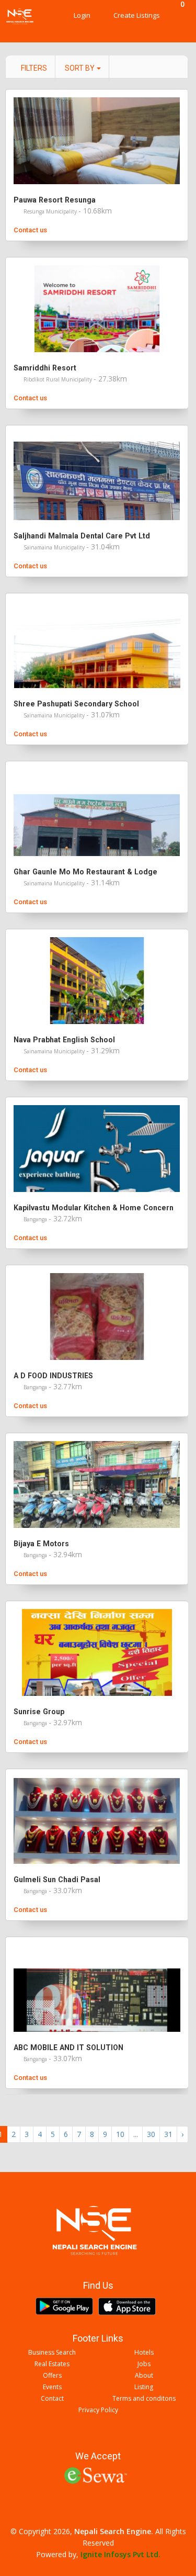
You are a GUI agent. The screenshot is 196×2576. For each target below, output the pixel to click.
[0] (180, 16)
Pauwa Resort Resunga (55, 200)
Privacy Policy (98, 2410)
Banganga (36, 1219)
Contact (52, 2399)
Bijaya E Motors (41, 1544)
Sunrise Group (39, 1712)
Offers (52, 2376)
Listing (144, 2387)
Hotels (144, 2353)
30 (151, 2134)
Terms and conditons (144, 2399)
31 (168, 2134)
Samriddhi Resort (45, 368)
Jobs (144, 2364)
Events (52, 2387)
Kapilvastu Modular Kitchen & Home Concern (94, 1208)
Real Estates (52, 2364)
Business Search (52, 2353)
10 (120, 2134)
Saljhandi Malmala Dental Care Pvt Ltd (82, 536)
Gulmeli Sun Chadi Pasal (57, 1880)
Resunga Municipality (51, 211)
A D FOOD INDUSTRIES (53, 1376)
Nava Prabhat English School (64, 1040)
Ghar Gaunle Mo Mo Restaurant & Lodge (85, 872)
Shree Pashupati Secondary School (76, 704)
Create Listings (137, 15)
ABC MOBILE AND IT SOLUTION (68, 2048)
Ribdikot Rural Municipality (59, 379)
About (144, 2376)
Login (82, 15)
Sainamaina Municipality (55, 547)
